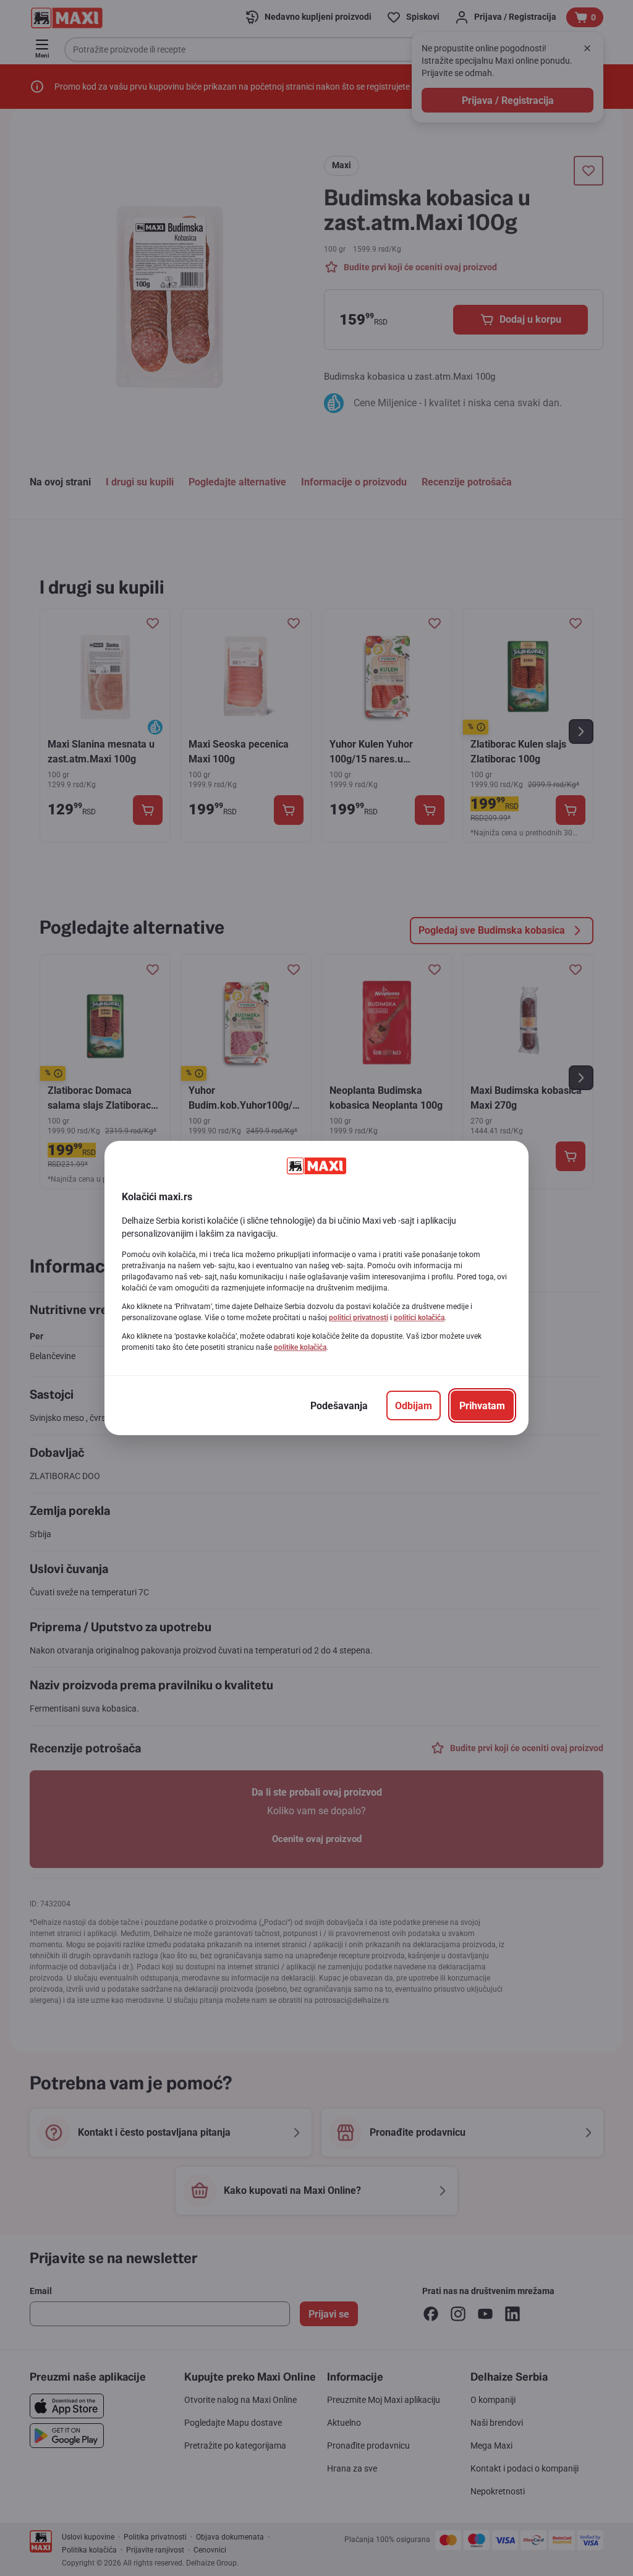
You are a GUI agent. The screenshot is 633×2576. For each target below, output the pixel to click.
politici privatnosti (359, 1318)
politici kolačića (419, 1318)
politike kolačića (300, 1347)
